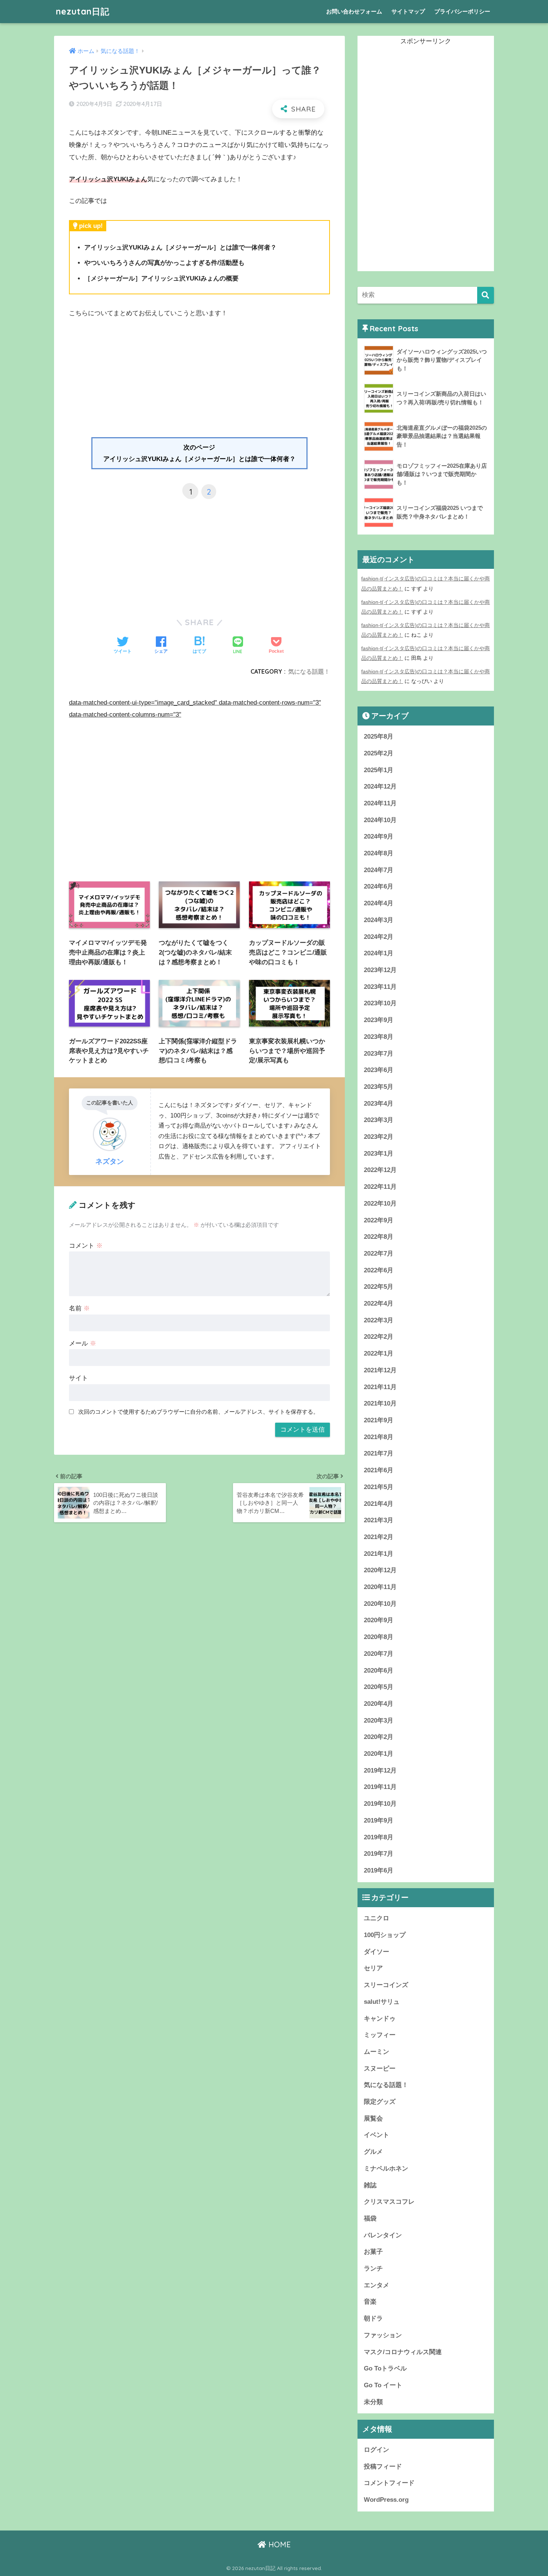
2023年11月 (380, 987)
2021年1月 (379, 1554)
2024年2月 (379, 937)
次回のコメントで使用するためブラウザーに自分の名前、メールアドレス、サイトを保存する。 (199, 1412)
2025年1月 (379, 770)
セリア (373, 1968)
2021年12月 (380, 1370)
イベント (377, 2135)
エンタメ (377, 2285)
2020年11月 (380, 1587)
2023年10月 (380, 1003)
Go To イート (383, 2385)
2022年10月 (380, 1204)
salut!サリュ (382, 2002)
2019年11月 (380, 1787)
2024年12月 (380, 786)
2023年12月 (380, 970)
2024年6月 (379, 886)
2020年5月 (379, 1687)
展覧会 (373, 2119)
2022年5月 (379, 1287)
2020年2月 (379, 1737)
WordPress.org (386, 2500)
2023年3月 (379, 1120)
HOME (278, 2544)
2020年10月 (380, 1604)
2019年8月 (379, 1837)
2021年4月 (379, 1504)
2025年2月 (379, 753)
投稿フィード (383, 2467)
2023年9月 (379, 1020)
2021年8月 (379, 1437)
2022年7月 (379, 1253)
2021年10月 (380, 1403)
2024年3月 (379, 920)
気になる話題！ (309, 671)
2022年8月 (379, 1237)
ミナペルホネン (386, 2168)
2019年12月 (380, 1770)
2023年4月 (379, 1104)
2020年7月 (379, 1654)
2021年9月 (379, 1420)
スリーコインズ (386, 1985)
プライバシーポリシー (462, 11)
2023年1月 (379, 1154)
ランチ (373, 2268)
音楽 (370, 2302)
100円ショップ (385, 1935)
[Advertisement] (199, 381)
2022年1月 (379, 1353)
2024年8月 (379, 853)
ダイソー (377, 1952)
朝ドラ (373, 2318)
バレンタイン (383, 2235)
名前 (79, 1308)
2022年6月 (379, 1270)
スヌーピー (380, 2069)
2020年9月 (379, 1620)
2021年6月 (379, 1470)
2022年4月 (379, 1303)
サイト (78, 1378)
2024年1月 (379, 953)
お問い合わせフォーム (354, 11)
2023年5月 (379, 1087)
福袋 (370, 2218)
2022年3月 (379, 1320)
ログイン (377, 2450)
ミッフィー (380, 2035)
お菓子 (373, 2252)
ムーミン (377, 2052)
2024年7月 (379, 870)
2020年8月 (379, 1637)
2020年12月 (380, 1570)
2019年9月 (379, 1820)
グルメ (373, 2152)
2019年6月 (379, 1870)
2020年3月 (379, 1721)
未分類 (373, 2402)
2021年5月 (379, 1487)
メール (83, 1343)
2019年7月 (379, 1854)
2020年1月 (379, 1754)
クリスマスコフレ (389, 2202)
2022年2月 (379, 1337)
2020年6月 (379, 1671)
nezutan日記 (83, 11)
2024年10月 (380, 820)
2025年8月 (379, 737)
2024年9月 (379, 836)
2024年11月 (380, 803)
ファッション (383, 2335)
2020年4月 (379, 1704)
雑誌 (370, 2185)
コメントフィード (389, 2483)
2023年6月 (379, 1070)
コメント (86, 1246)
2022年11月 (380, 1187)
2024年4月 (379, 903)
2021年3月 (379, 1520)
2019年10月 (380, 1804)
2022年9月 (379, 1220)
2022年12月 (380, 1170)
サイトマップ (408, 11)
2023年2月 (379, 1137)
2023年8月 (379, 1037)
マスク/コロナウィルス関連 (403, 2352)
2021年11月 (380, 1387)
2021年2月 (379, 1537)
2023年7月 (379, 1054)
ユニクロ (377, 1918)
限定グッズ (380, 2102)
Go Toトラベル (385, 2368)
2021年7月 (379, 1453)
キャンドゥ (380, 2019)
